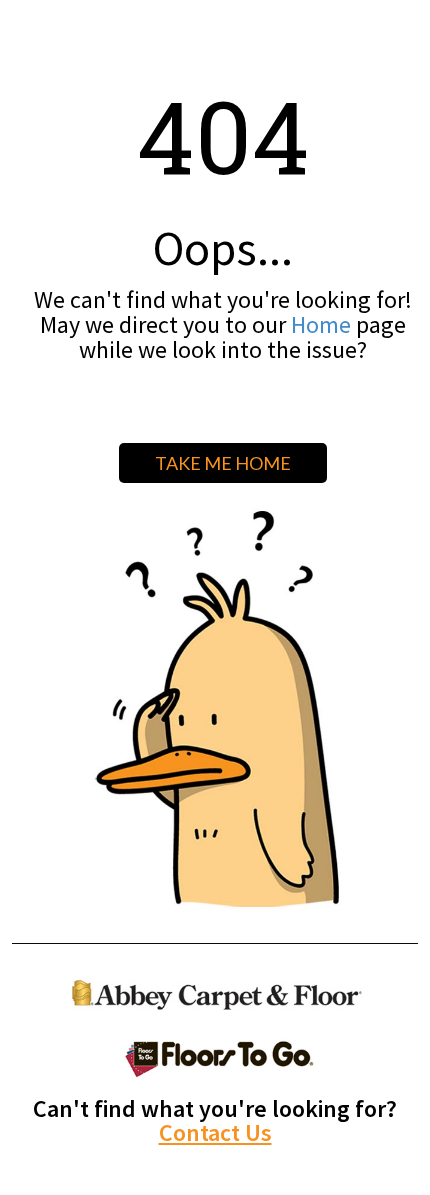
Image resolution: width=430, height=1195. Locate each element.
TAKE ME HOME (223, 463)
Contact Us (215, 1132)
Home (321, 324)
